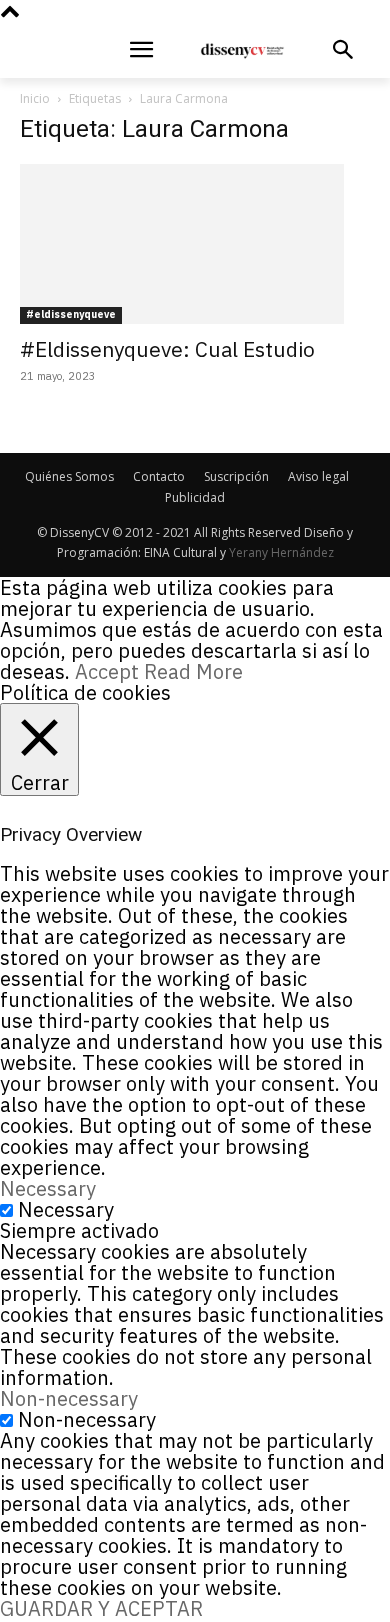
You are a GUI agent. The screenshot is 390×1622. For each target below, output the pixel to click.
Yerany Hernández (281, 552)
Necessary (66, 1209)
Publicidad (195, 497)
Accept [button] (107, 671)
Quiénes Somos (69, 476)
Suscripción (236, 476)
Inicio (35, 98)
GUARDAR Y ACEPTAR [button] (101, 1608)
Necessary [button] (48, 1188)
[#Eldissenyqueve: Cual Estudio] (195, 244)
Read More (193, 671)
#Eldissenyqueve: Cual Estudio (167, 349)
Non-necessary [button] (69, 1398)
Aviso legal (318, 476)
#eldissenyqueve (71, 314)
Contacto (159, 476)
